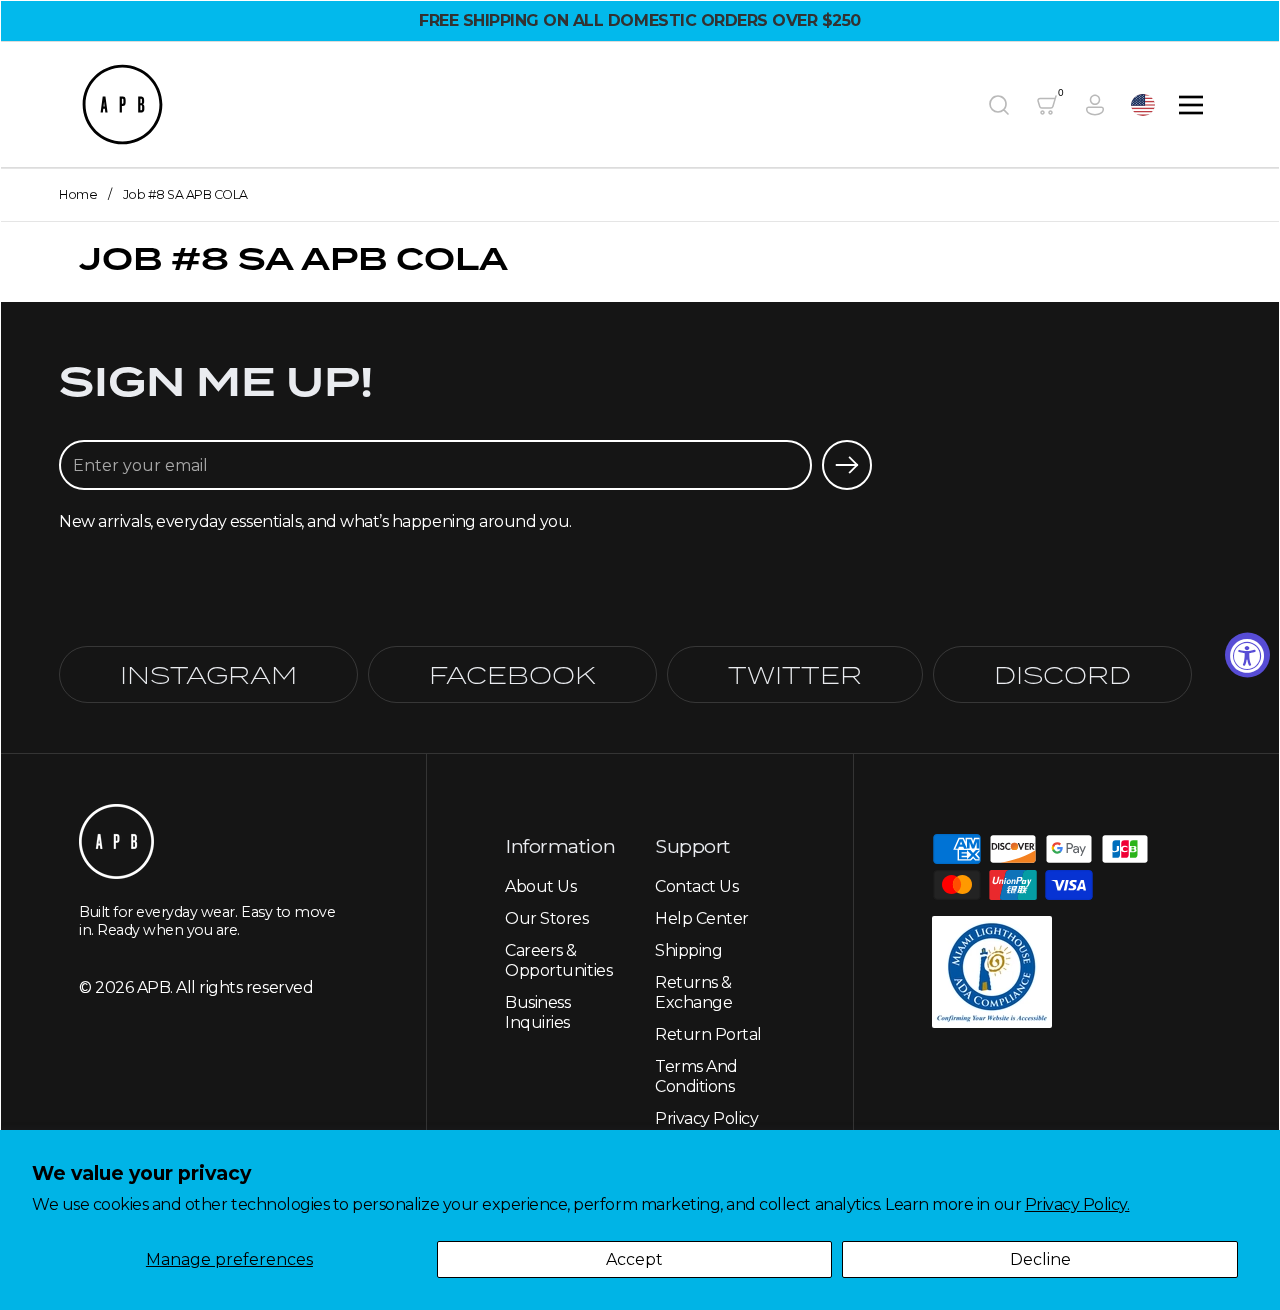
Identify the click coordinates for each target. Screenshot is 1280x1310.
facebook (512, 674)
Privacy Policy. (1077, 1204)
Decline (1040, 1259)
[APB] (122, 104)
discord (1062, 674)
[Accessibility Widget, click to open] (1247, 655)
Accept (634, 1259)
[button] (999, 105)
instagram (208, 674)
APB (154, 987)
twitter (795, 674)
